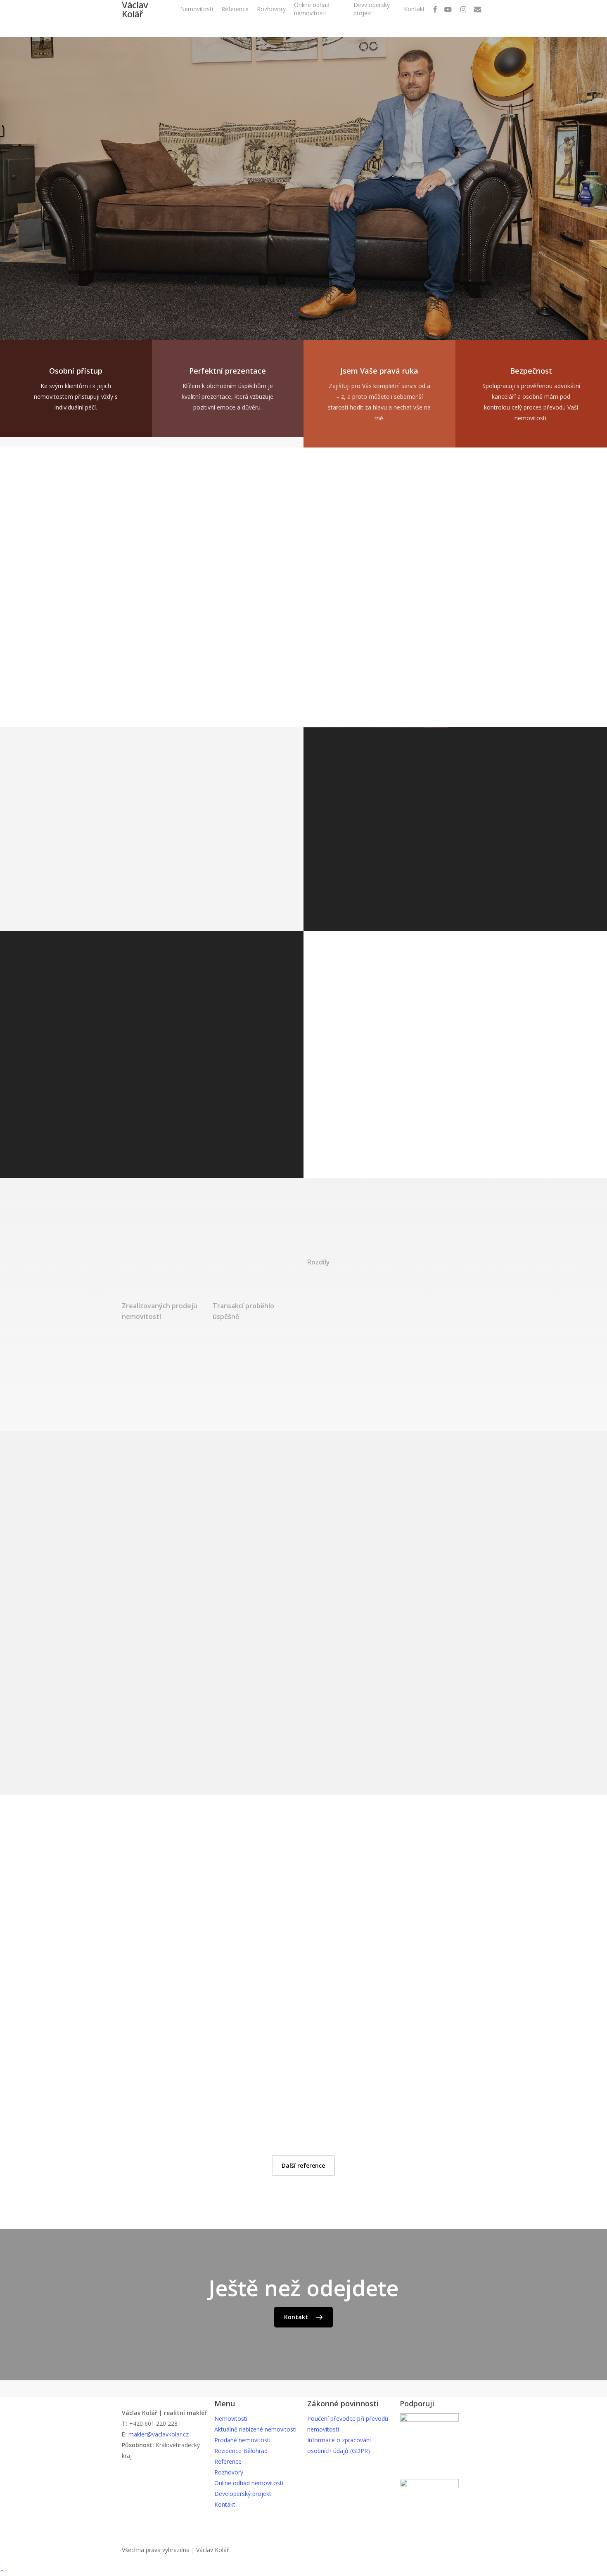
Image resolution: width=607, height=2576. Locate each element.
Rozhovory (229, 2472)
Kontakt (225, 2504)
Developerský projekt (243, 2494)
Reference (228, 2461)
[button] (151, 246)
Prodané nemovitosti (242, 2440)
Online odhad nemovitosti (249, 2483)
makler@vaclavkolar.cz (159, 2434)
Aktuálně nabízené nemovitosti (255, 2429)
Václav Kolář (135, 9)
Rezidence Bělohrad (241, 2451)
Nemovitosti (231, 2419)
